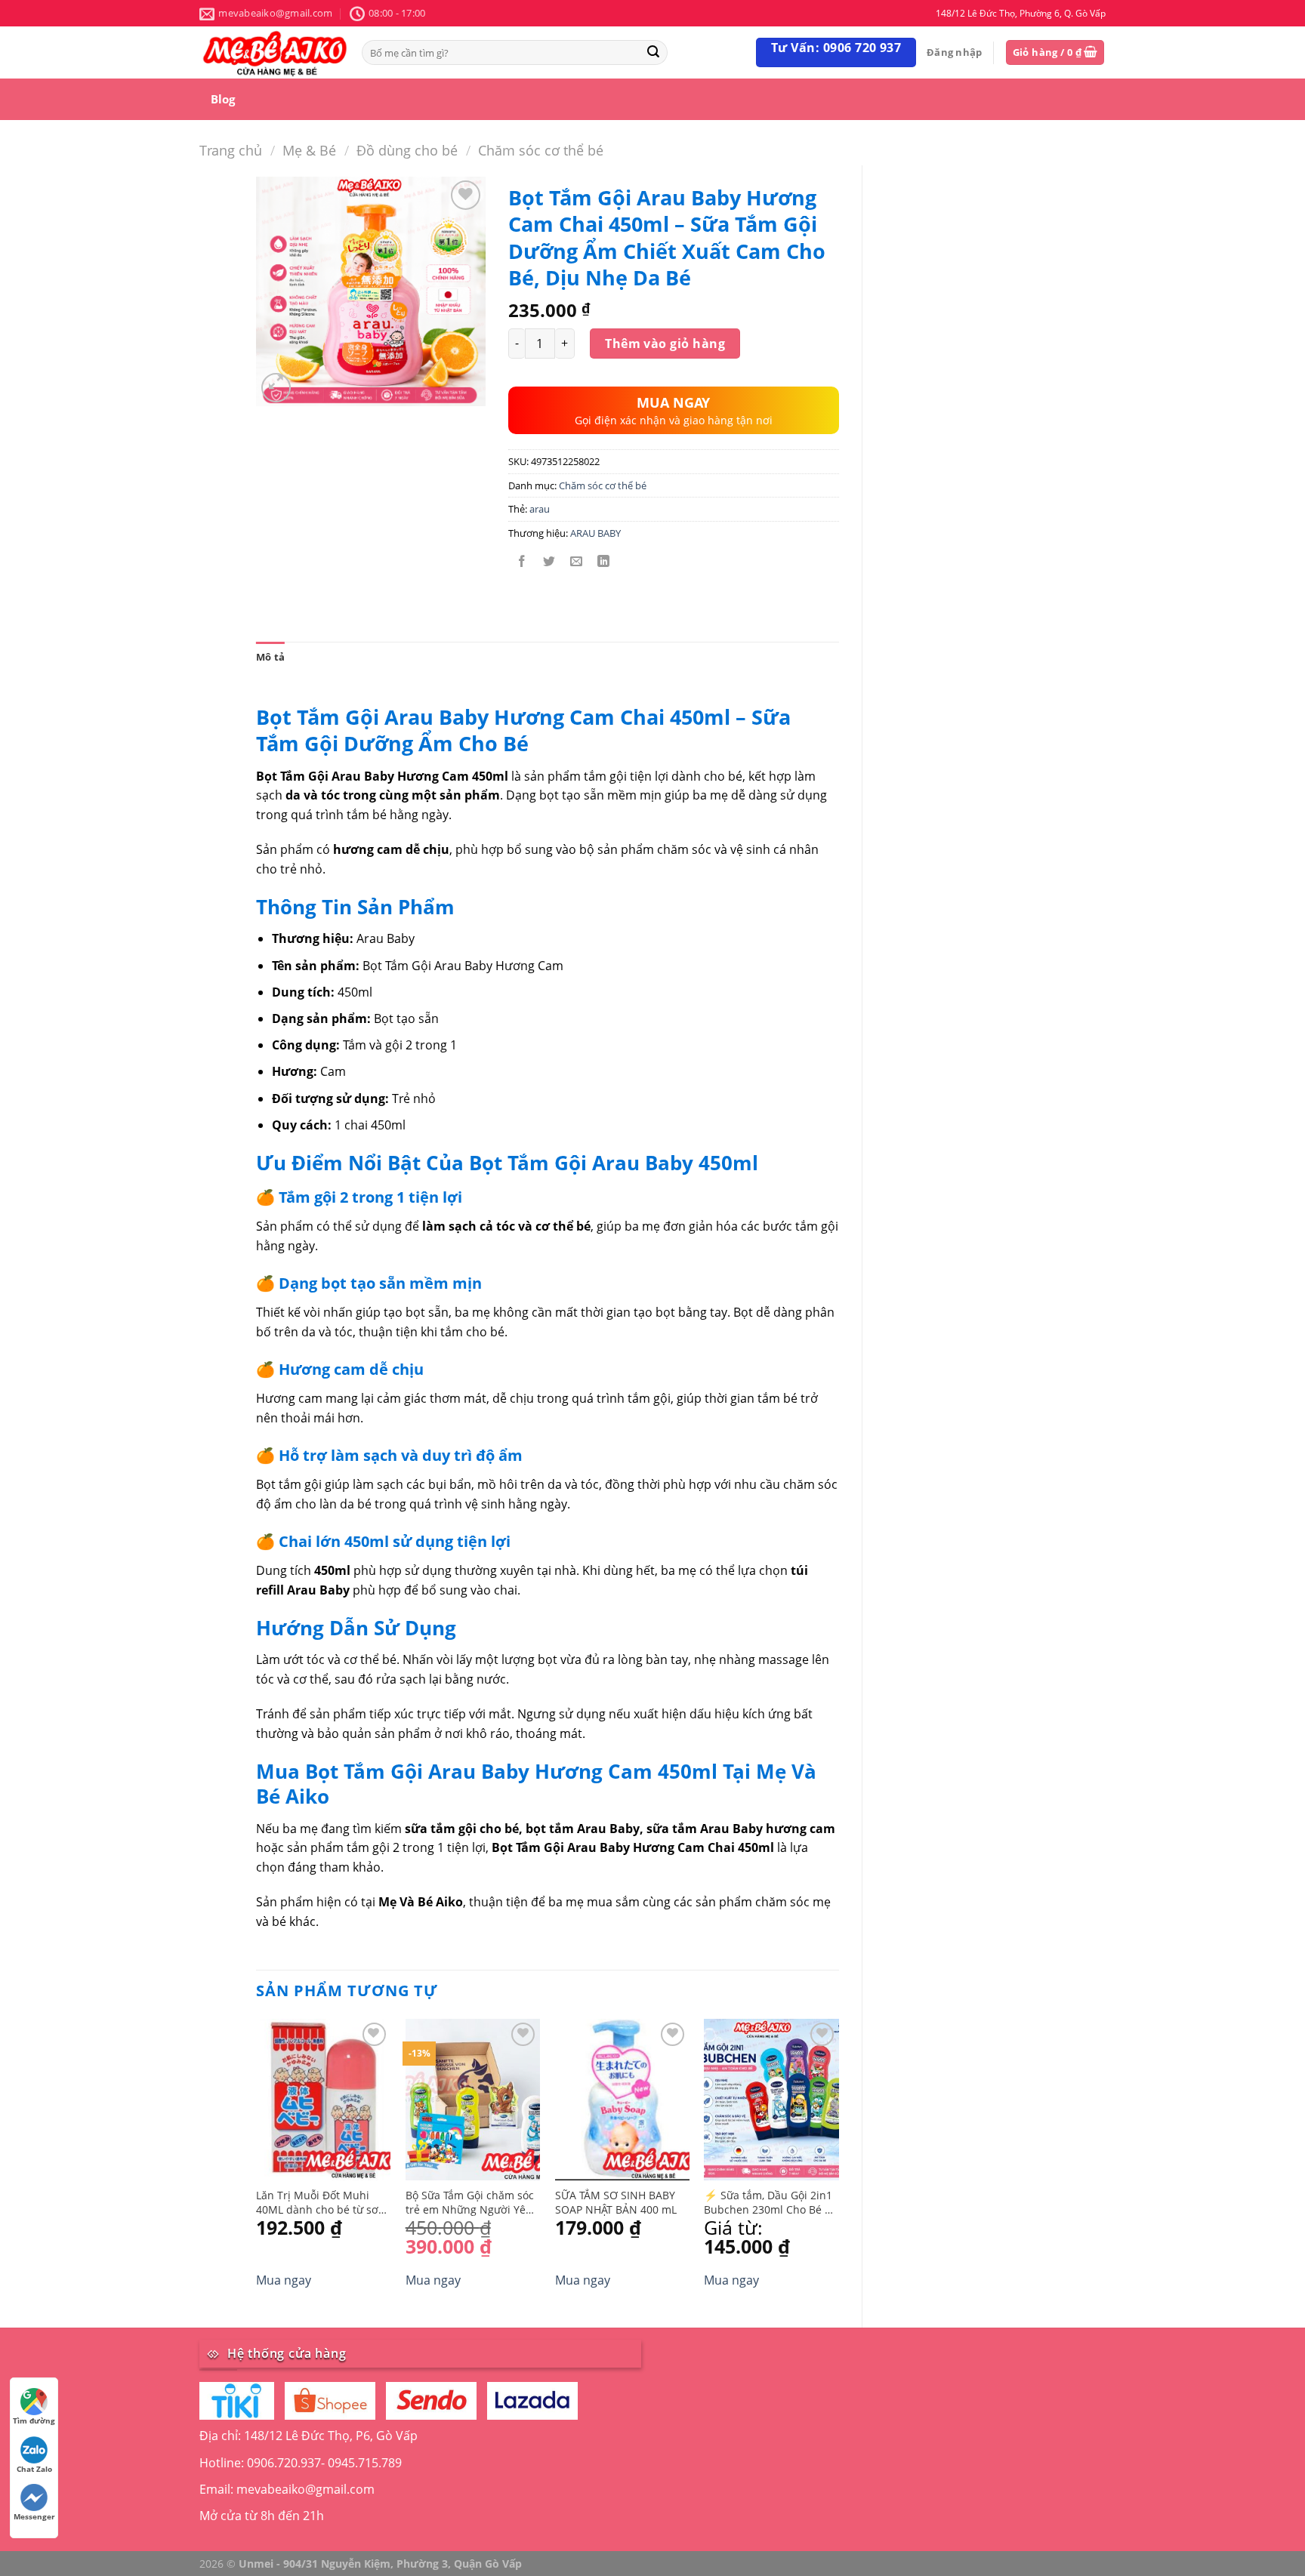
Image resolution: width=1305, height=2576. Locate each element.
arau (540, 509)
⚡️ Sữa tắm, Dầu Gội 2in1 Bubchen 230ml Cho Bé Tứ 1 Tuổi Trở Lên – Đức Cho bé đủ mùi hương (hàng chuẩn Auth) (771, 2203)
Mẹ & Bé (309, 150)
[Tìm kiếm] (653, 52)
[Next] (838, 2160)
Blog (223, 99)
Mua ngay (284, 2280)
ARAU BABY (595, 533)
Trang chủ (231, 150)
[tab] (270, 657)
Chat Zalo (34, 2469)
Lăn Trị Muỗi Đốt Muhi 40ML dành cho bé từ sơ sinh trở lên (317, 2203)
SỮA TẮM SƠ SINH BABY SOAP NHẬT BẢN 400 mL (616, 2203)
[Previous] (257, 2160)
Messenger (34, 2516)
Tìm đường (34, 2420)
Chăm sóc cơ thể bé (541, 150)
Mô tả (270, 657)
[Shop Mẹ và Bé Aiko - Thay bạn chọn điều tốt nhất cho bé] (275, 52)
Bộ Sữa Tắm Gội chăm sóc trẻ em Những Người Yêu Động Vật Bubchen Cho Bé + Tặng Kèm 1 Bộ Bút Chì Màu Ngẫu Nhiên (472, 2203)
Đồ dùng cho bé (407, 150)
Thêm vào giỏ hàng (665, 344)
